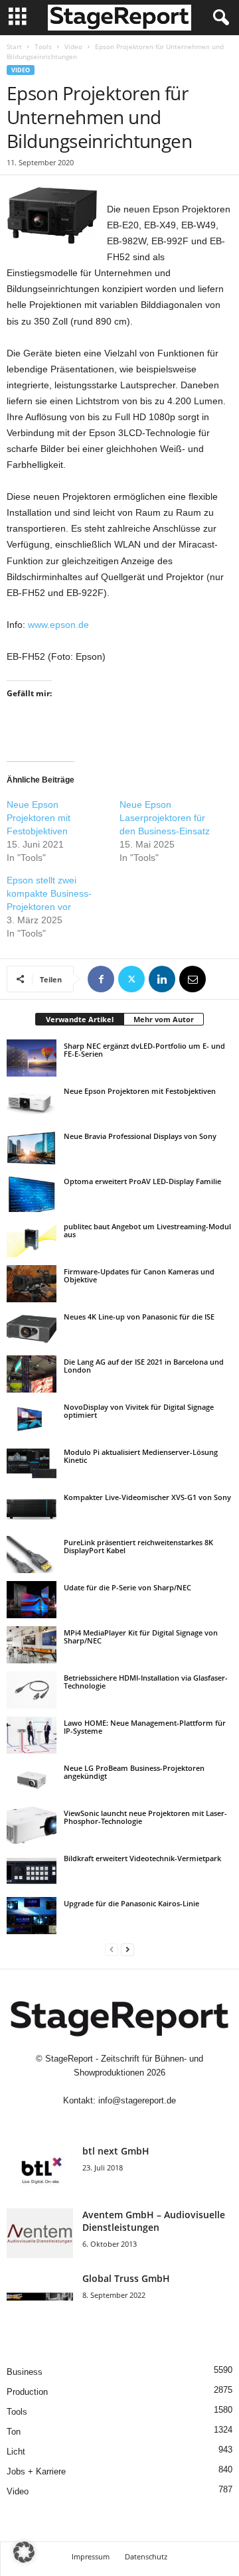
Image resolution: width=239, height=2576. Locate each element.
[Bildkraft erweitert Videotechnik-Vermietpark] (32, 1870)
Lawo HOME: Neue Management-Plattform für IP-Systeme (145, 1727)
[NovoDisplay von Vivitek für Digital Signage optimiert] (32, 1419)
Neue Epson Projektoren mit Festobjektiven (39, 818)
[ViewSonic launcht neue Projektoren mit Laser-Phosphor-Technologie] (32, 1825)
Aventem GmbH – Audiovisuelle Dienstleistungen (154, 2221)
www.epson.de (58, 625)
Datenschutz (146, 2556)
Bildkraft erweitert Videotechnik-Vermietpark (142, 1858)
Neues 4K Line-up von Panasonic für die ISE (139, 1317)
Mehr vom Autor (164, 1019)
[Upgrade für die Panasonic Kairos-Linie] (32, 1916)
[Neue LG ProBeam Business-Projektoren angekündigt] (32, 1780)
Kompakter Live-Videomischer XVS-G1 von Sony (147, 1497)
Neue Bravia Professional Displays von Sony (140, 1136)
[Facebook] (101, 979)
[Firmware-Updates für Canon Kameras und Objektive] (32, 1284)
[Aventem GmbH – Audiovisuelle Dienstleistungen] (40, 2233)
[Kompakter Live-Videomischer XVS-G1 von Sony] (32, 1509)
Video (73, 46)
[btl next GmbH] (40, 2169)
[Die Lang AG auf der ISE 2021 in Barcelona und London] (32, 1374)
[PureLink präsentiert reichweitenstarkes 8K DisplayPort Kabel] (32, 1554)
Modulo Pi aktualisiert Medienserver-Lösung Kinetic (141, 1456)
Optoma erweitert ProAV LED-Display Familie (142, 1181)
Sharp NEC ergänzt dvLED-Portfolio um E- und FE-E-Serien (144, 1050)
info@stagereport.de (137, 2100)
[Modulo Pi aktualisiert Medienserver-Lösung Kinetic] (32, 1464)
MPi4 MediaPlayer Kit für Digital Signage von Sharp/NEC (141, 1636)
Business (25, 2372)
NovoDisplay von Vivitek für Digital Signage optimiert (139, 1411)
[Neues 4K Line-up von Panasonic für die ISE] (32, 1329)
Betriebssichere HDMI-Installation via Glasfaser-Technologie (146, 1682)
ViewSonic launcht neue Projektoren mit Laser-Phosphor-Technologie (145, 1817)
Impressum (91, 2556)
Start (14, 46)
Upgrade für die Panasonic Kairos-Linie (131, 1903)
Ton (14, 2432)
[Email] (193, 979)
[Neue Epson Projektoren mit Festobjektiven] (32, 1103)
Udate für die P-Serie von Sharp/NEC (127, 1587)
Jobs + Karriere (36, 2471)
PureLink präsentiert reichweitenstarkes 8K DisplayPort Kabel (138, 1546)
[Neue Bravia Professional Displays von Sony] (32, 1148)
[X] (131, 979)
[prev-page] (112, 1949)
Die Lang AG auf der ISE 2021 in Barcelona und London (144, 1366)
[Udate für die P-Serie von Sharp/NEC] (32, 1600)
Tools (43, 46)
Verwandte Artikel (80, 1019)
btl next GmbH (116, 2151)
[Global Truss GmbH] (40, 2297)
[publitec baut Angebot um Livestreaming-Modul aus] (32, 1239)
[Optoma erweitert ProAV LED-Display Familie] (32, 1193)
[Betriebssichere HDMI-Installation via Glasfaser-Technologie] (32, 1690)
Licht (16, 2452)
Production (27, 2392)
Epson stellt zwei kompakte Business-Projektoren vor (49, 893)
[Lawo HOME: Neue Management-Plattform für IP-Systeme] (32, 1735)
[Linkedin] (162, 979)
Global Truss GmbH (126, 2278)
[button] (24, 2552)
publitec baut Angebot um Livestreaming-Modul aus (147, 1230)
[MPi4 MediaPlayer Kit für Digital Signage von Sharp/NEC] (32, 1645)
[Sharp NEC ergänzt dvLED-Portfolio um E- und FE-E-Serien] (32, 1058)
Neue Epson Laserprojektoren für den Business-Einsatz (165, 818)
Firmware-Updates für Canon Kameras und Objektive (139, 1275)
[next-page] (127, 1949)
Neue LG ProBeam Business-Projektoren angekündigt (134, 1772)
